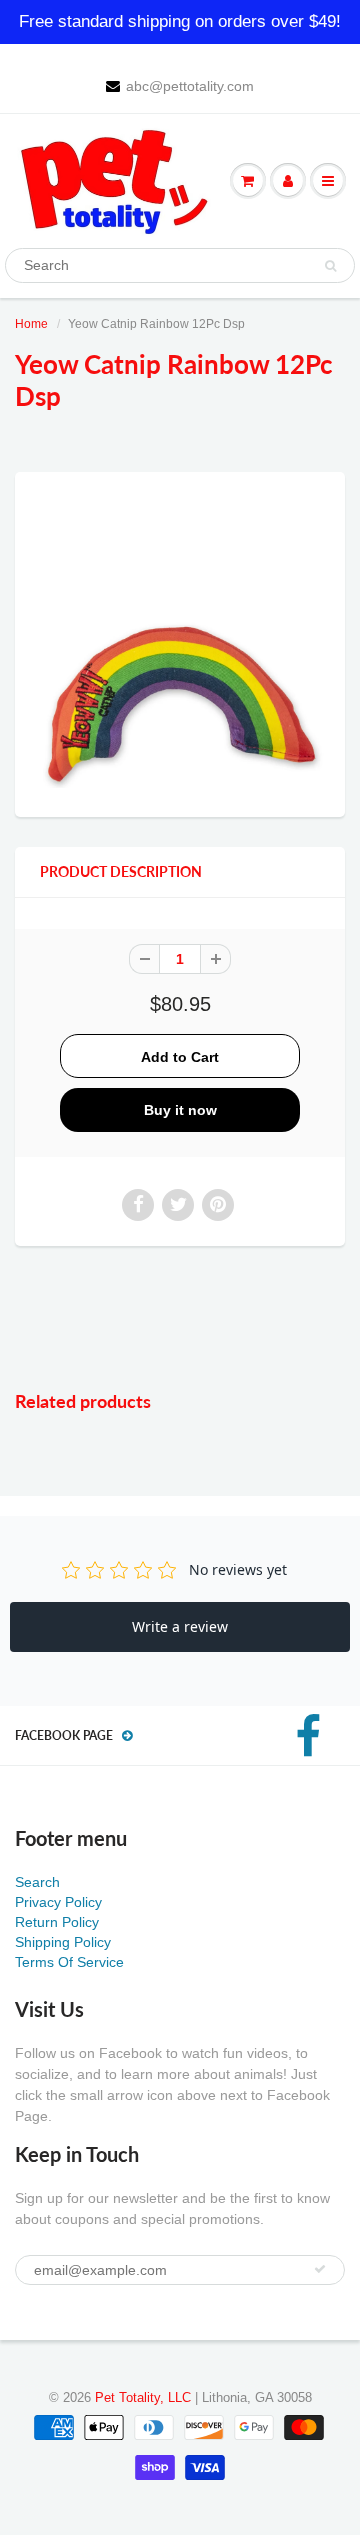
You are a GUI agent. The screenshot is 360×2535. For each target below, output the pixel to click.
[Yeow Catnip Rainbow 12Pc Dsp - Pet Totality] (180, 642)
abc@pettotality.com (190, 86)
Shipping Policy (63, 1942)
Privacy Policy (58, 1902)
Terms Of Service (69, 1962)
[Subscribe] (320, 2269)
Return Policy (57, 1922)
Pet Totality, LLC (143, 2397)
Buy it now (180, 1110)
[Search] (330, 266)
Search (37, 1882)
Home (31, 324)
